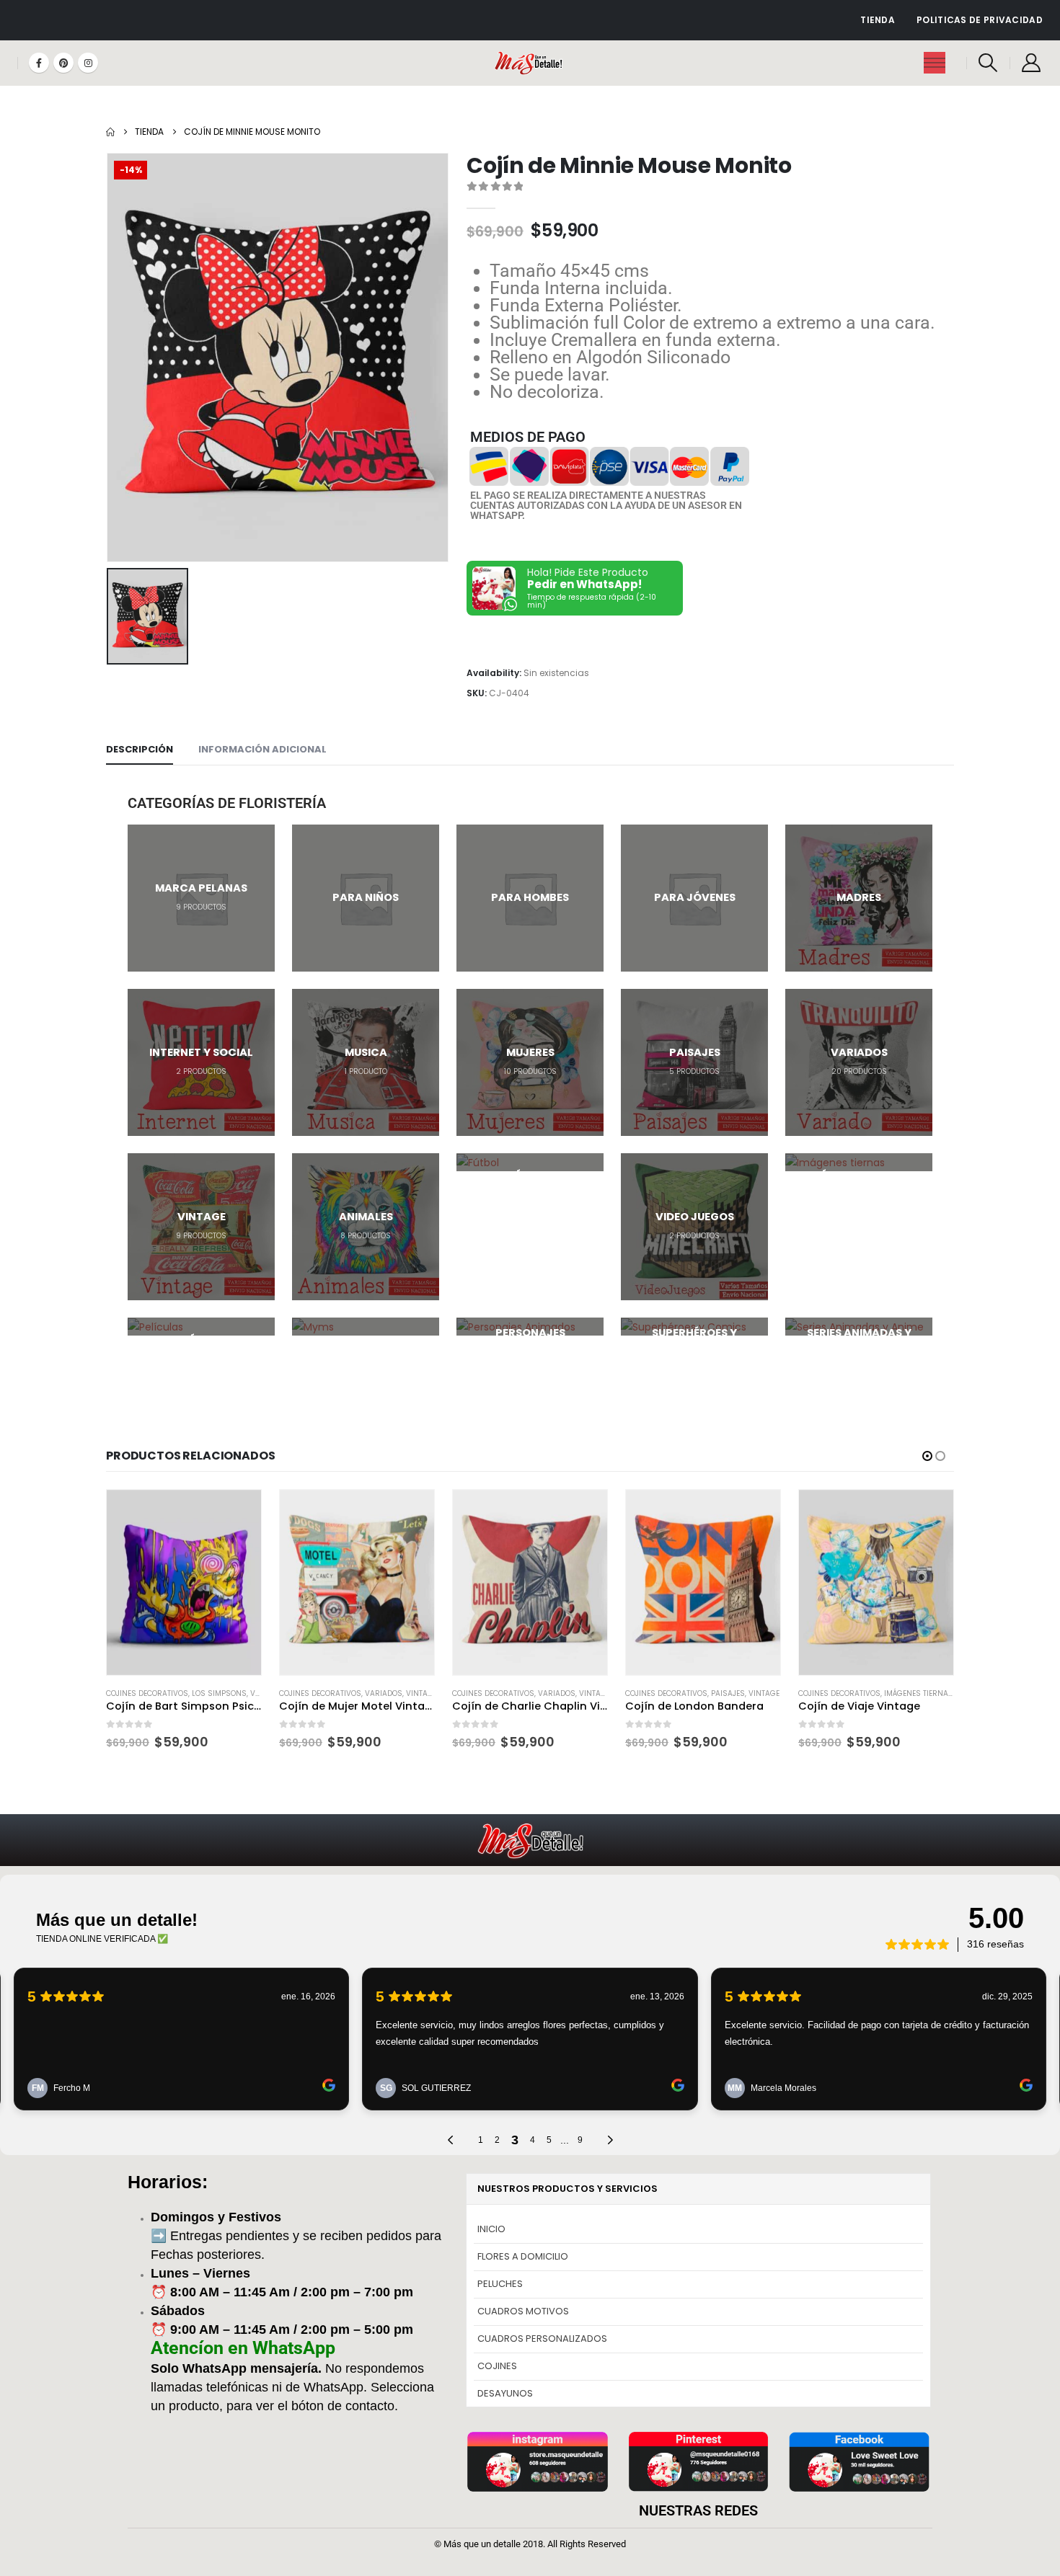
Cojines (497, 2366)
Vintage (421, 1693)
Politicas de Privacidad (980, 20)
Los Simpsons (219, 1693)
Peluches (500, 2284)
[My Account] (1032, 63)
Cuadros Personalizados (542, 2339)
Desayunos (505, 2393)
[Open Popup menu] (935, 63)
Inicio (491, 2229)
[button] (988, 63)
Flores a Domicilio (523, 2256)
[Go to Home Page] (110, 132)
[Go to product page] (184, 1582)
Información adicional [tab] (262, 749)
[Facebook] (39, 63)
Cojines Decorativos (147, 1693)
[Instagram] (88, 63)
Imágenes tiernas (919, 1693)
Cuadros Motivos (523, 2311)
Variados (384, 1693)
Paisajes (728, 1693)
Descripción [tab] (140, 749)
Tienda (878, 20)
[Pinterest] (63, 63)
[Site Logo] (530, 63)
